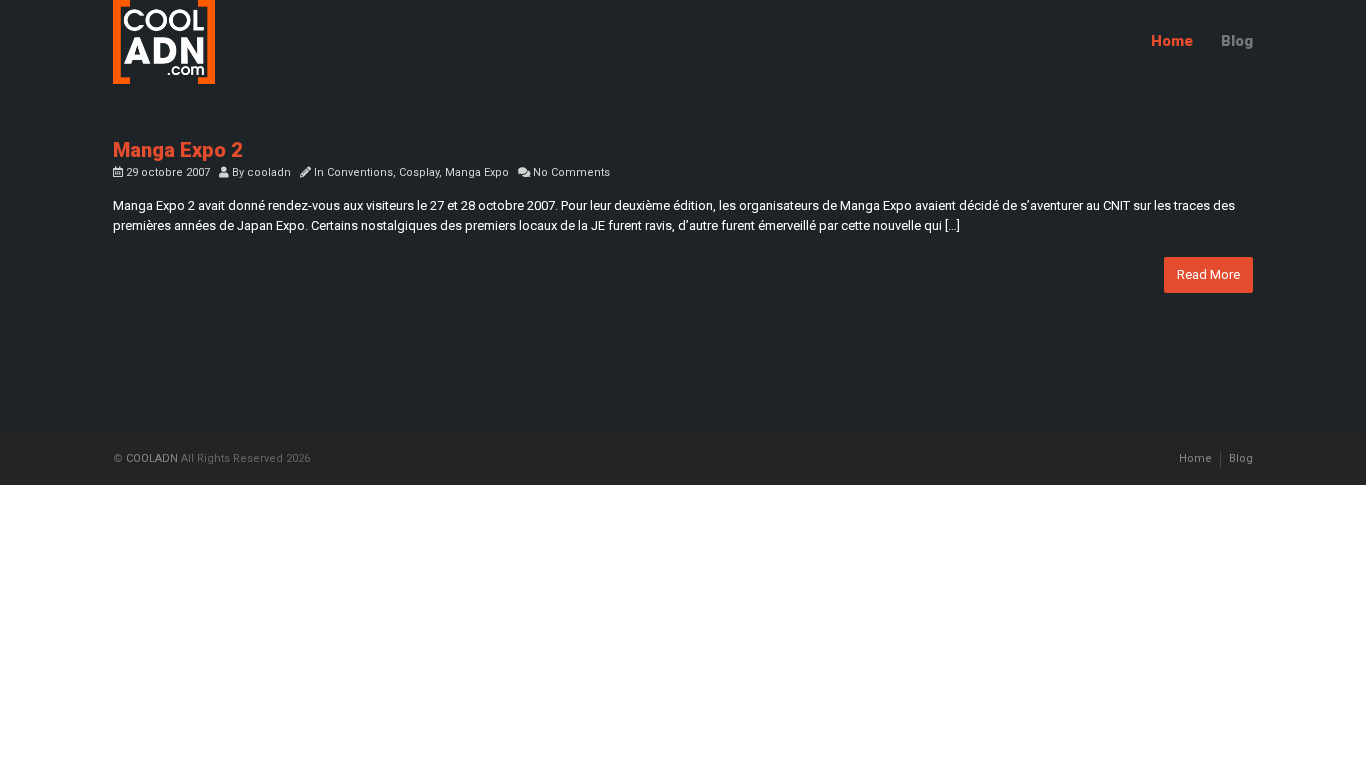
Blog (1237, 41)
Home (1172, 41)
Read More (1208, 274)
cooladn (269, 172)
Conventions (360, 172)
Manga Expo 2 (178, 150)
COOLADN (152, 458)
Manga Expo (477, 172)
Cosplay (419, 172)
